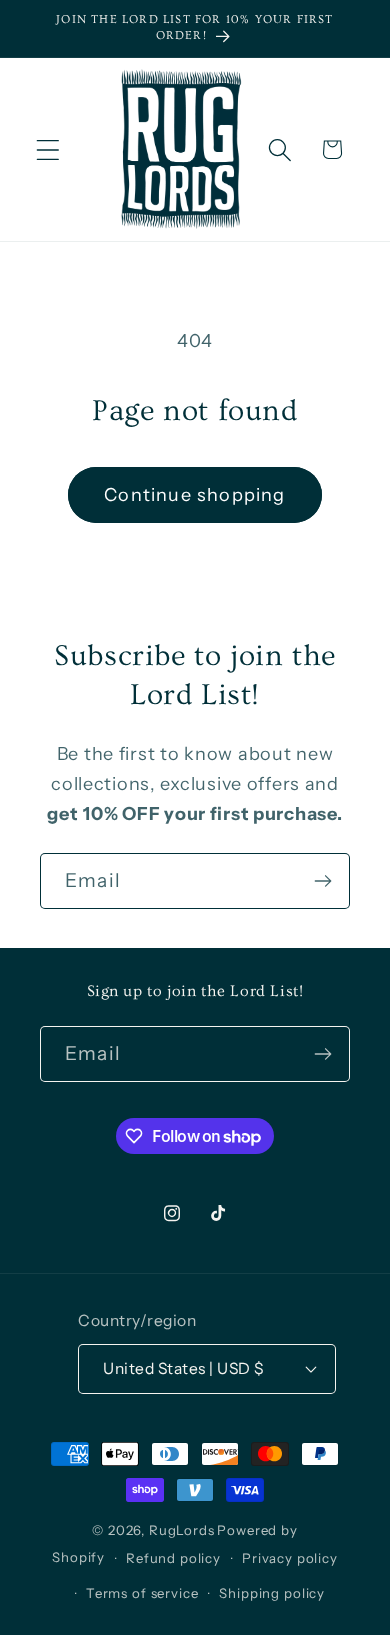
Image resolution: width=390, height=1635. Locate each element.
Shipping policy (272, 1593)
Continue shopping (194, 495)
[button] (48, 149)
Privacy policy (290, 1558)
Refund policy (173, 1558)
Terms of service (142, 1593)
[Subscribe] (322, 881)
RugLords (182, 1530)
